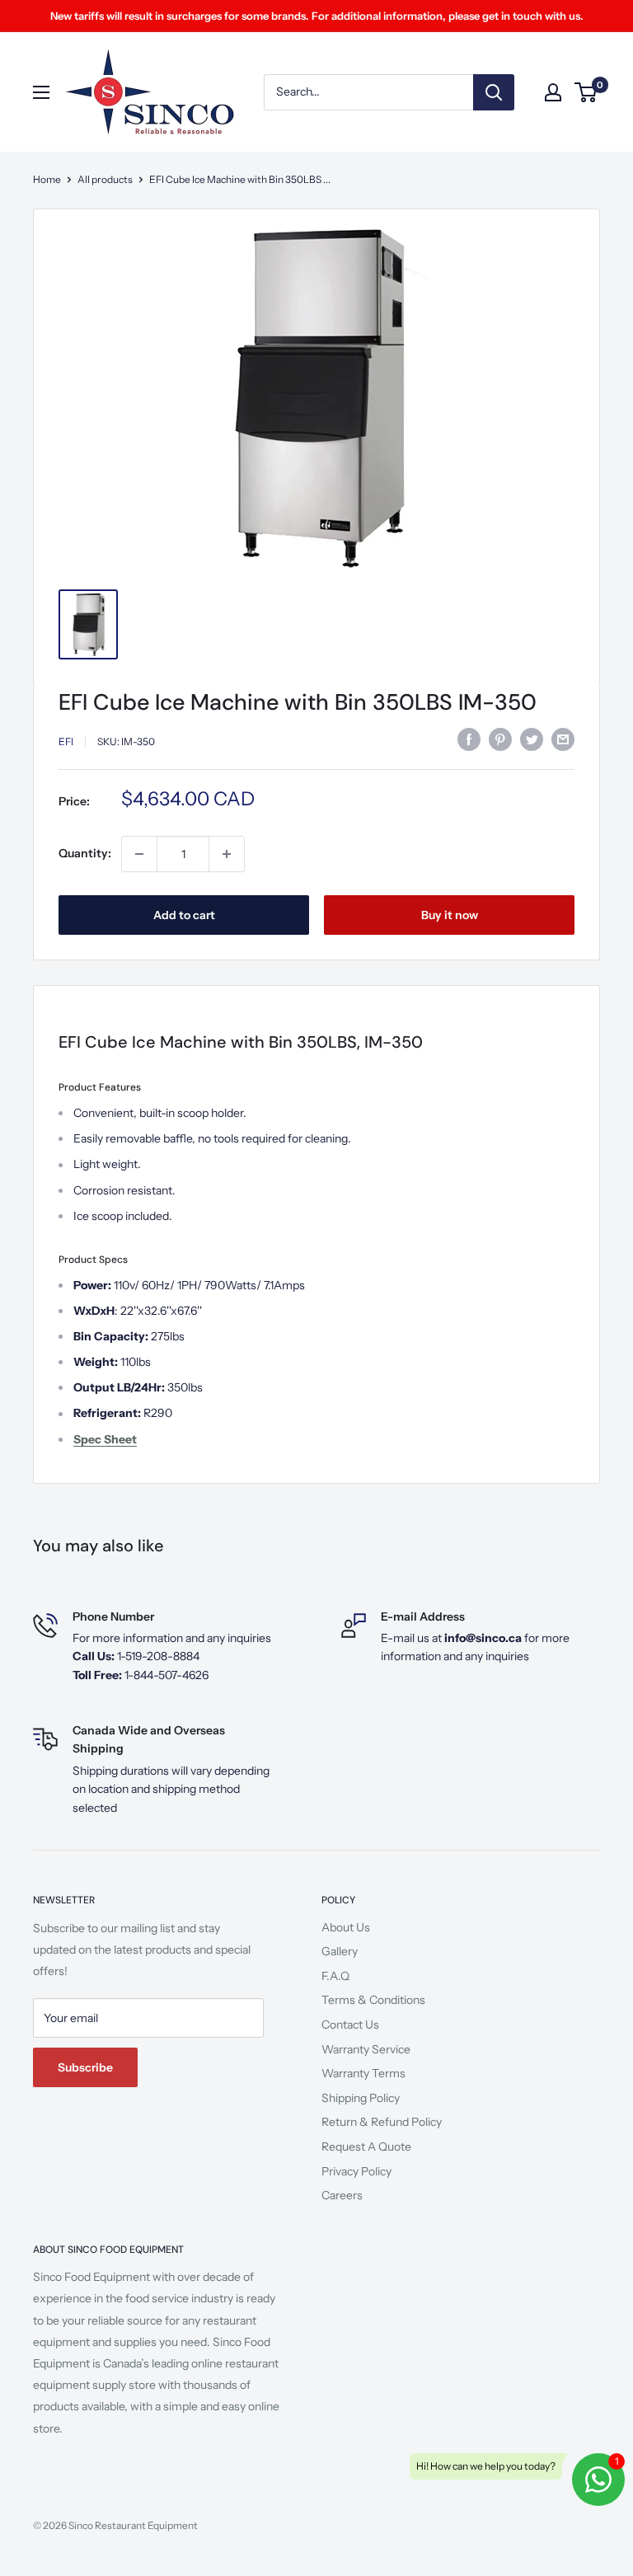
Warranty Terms (363, 2073)
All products (105, 179)
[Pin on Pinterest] (500, 739)
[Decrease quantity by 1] (139, 854)
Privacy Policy (356, 2171)
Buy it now (450, 915)
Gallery (340, 1951)
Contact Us (350, 2025)
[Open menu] (41, 92)
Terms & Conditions (373, 2000)
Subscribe (85, 2067)
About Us (346, 1927)
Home (47, 179)
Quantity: (85, 853)
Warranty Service (366, 2049)
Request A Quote (366, 2147)
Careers (342, 2195)
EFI (66, 741)
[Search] (494, 92)
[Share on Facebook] (469, 739)
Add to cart (184, 915)
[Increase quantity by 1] (227, 854)
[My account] (553, 92)
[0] (586, 92)
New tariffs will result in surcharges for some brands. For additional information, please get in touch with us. (317, 16)
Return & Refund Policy (382, 2122)
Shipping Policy (361, 2098)
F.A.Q (335, 1976)
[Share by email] (563, 739)
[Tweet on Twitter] (532, 739)
